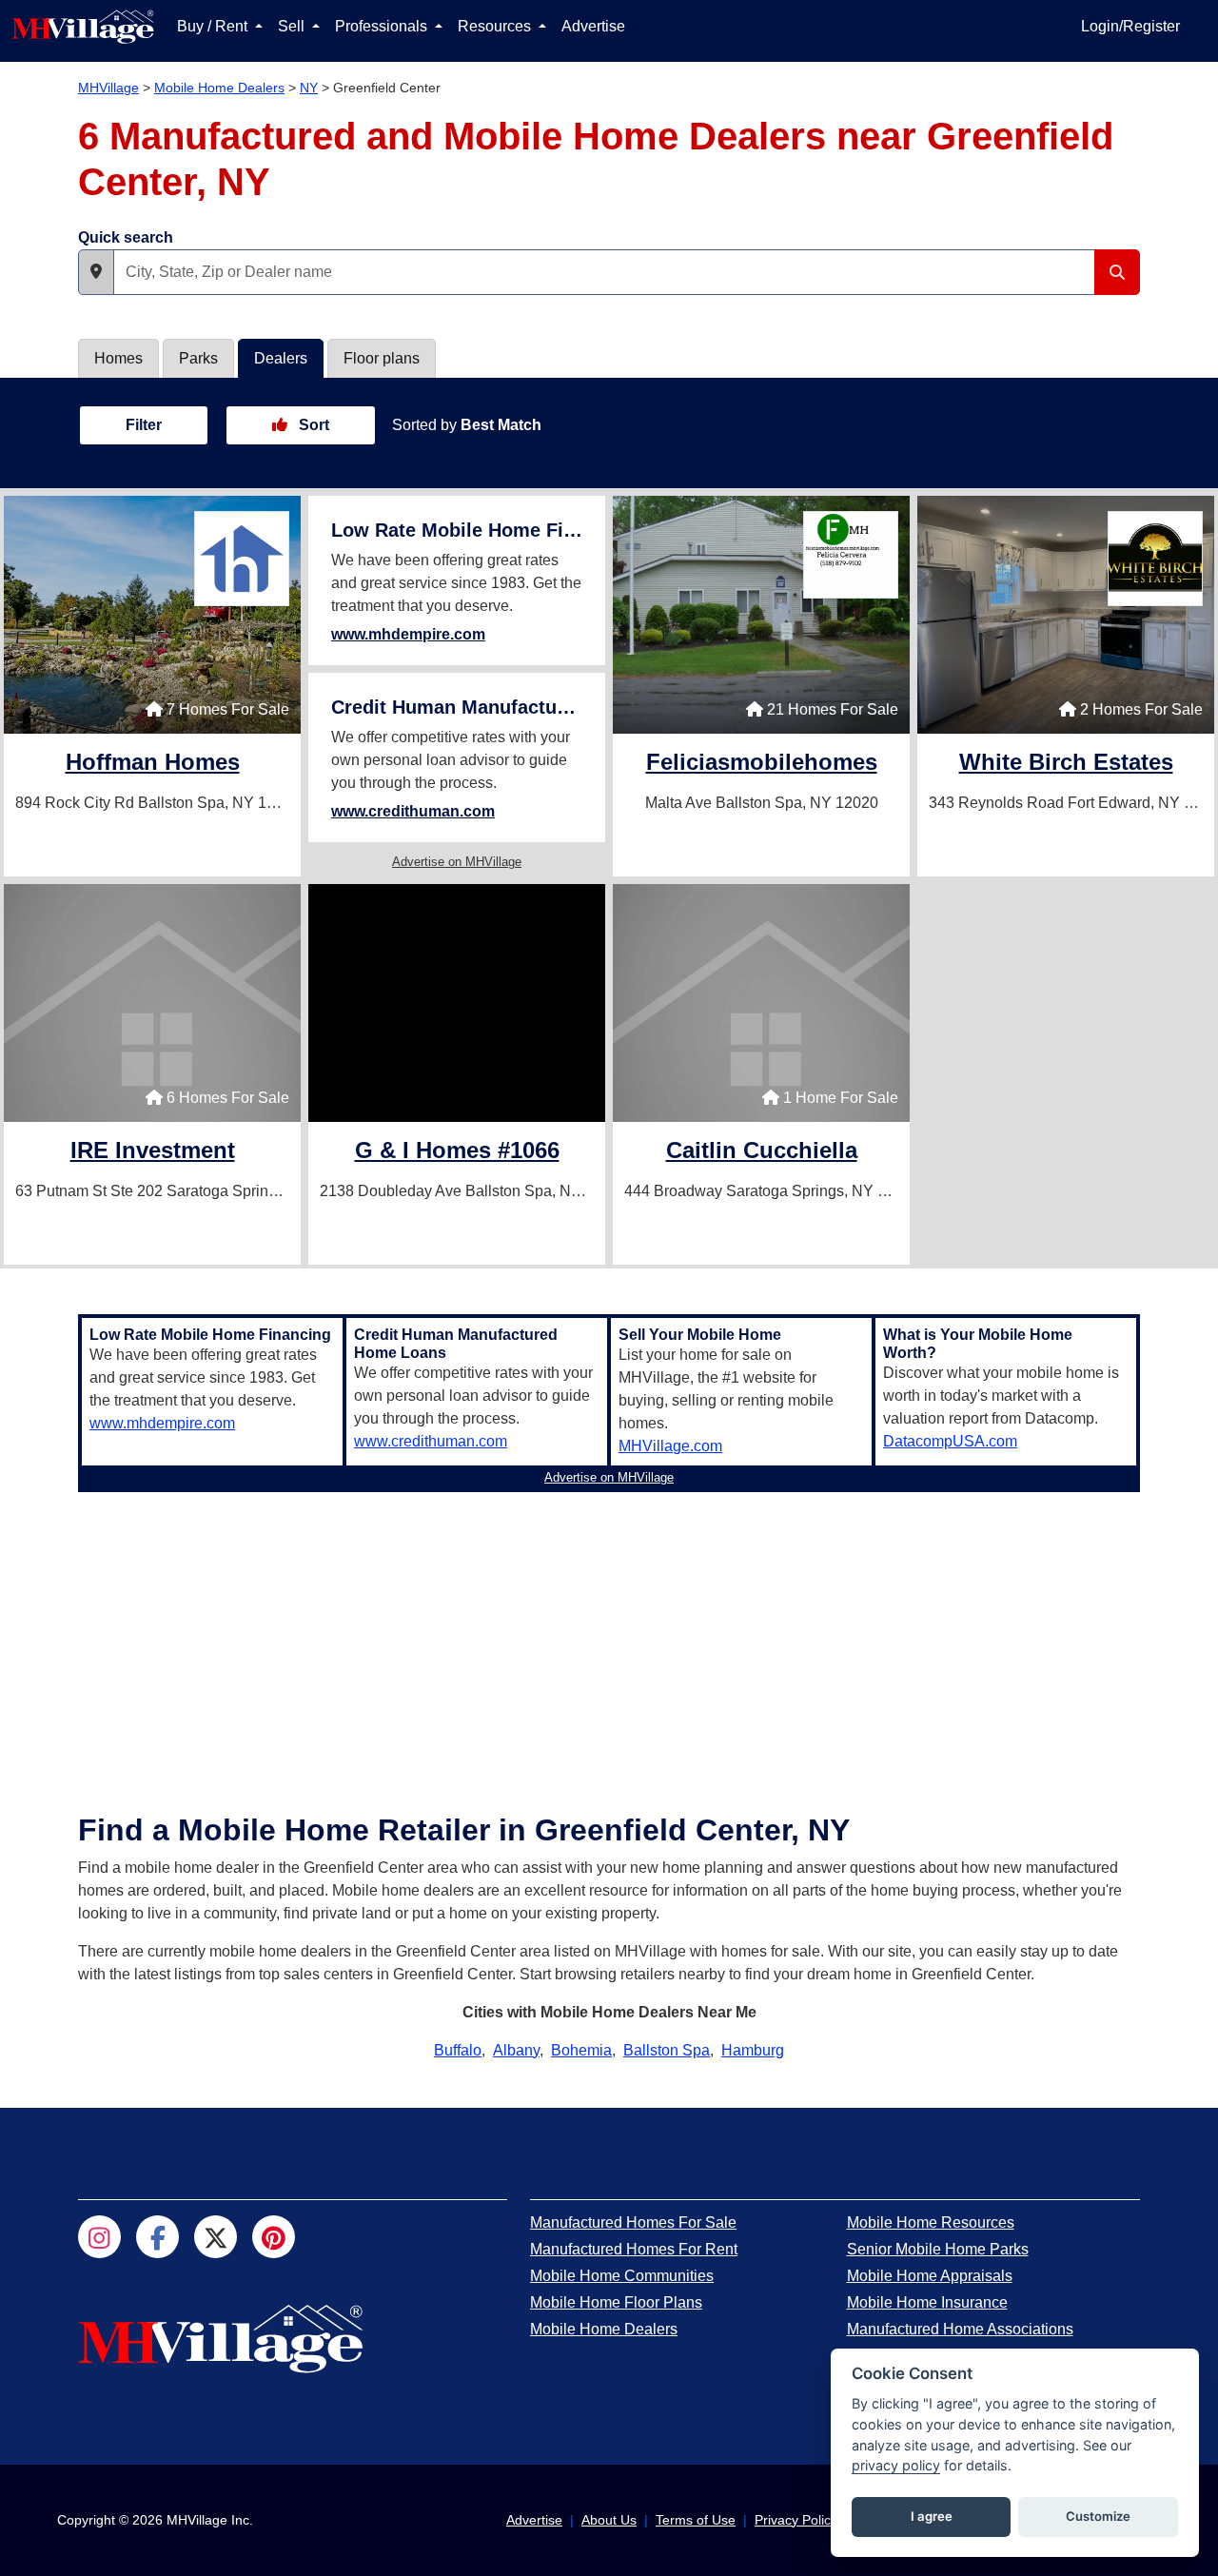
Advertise (593, 26)
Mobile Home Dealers (219, 88)
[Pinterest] (274, 2237)
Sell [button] (293, 26)
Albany (516, 2050)
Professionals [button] (383, 26)
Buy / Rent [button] (214, 26)
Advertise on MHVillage (457, 862)
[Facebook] (157, 2237)
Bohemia (581, 2050)
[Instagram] (99, 2237)
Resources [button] (496, 26)
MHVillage (108, 88)
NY (309, 88)
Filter (144, 425)
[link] (153, 765)
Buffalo (458, 2050)
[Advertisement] (609, 1633)
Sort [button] (312, 425)
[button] (96, 272)
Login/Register (1130, 26)
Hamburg (753, 2050)
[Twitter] (216, 2237)
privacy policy (896, 2465)
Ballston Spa (667, 2050)
